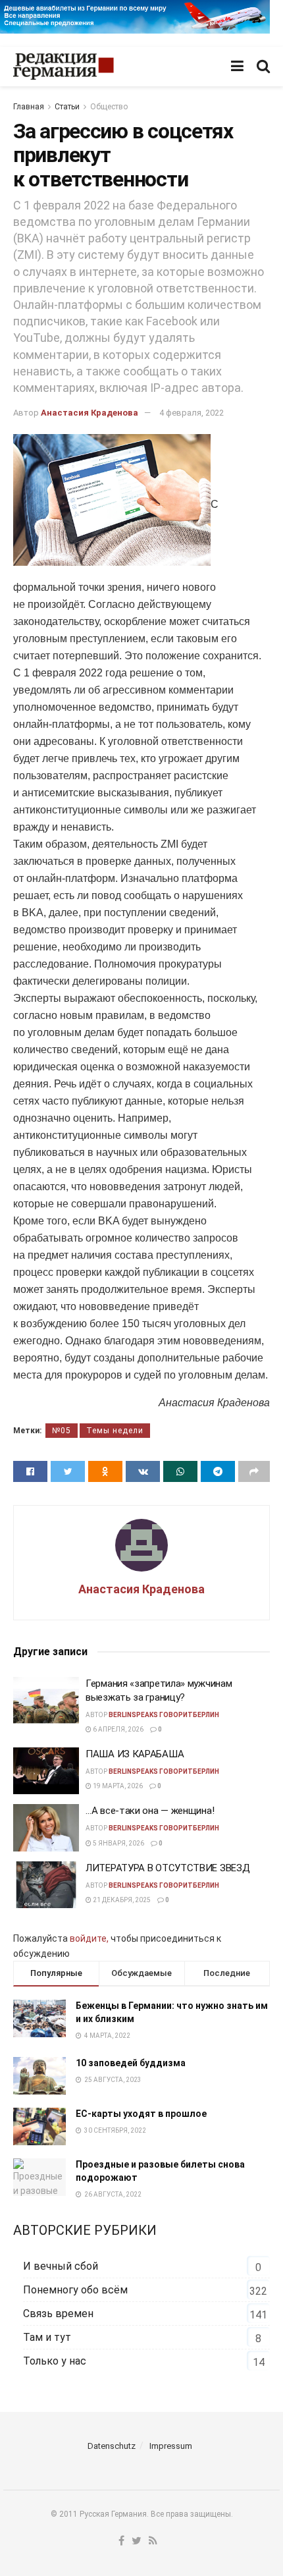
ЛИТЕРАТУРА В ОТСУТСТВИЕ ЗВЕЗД (167, 1868)
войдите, (89, 1938)
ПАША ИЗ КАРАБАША (135, 1754)
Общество (109, 107)
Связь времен (58, 2314)
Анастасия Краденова (90, 413)
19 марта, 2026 (117, 1786)
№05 (62, 1431)
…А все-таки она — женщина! (150, 1811)
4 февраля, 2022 (192, 413)
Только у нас (55, 2361)
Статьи (67, 107)
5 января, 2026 (118, 1843)
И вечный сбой (61, 2266)
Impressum (171, 2446)
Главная (29, 107)
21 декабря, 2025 (121, 1900)
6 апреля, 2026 (117, 1729)
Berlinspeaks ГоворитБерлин (164, 1715)
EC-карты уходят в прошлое (141, 2114)
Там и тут (47, 2337)
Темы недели (115, 1431)
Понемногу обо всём (75, 2290)
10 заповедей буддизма (131, 2063)
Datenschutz (112, 2446)
